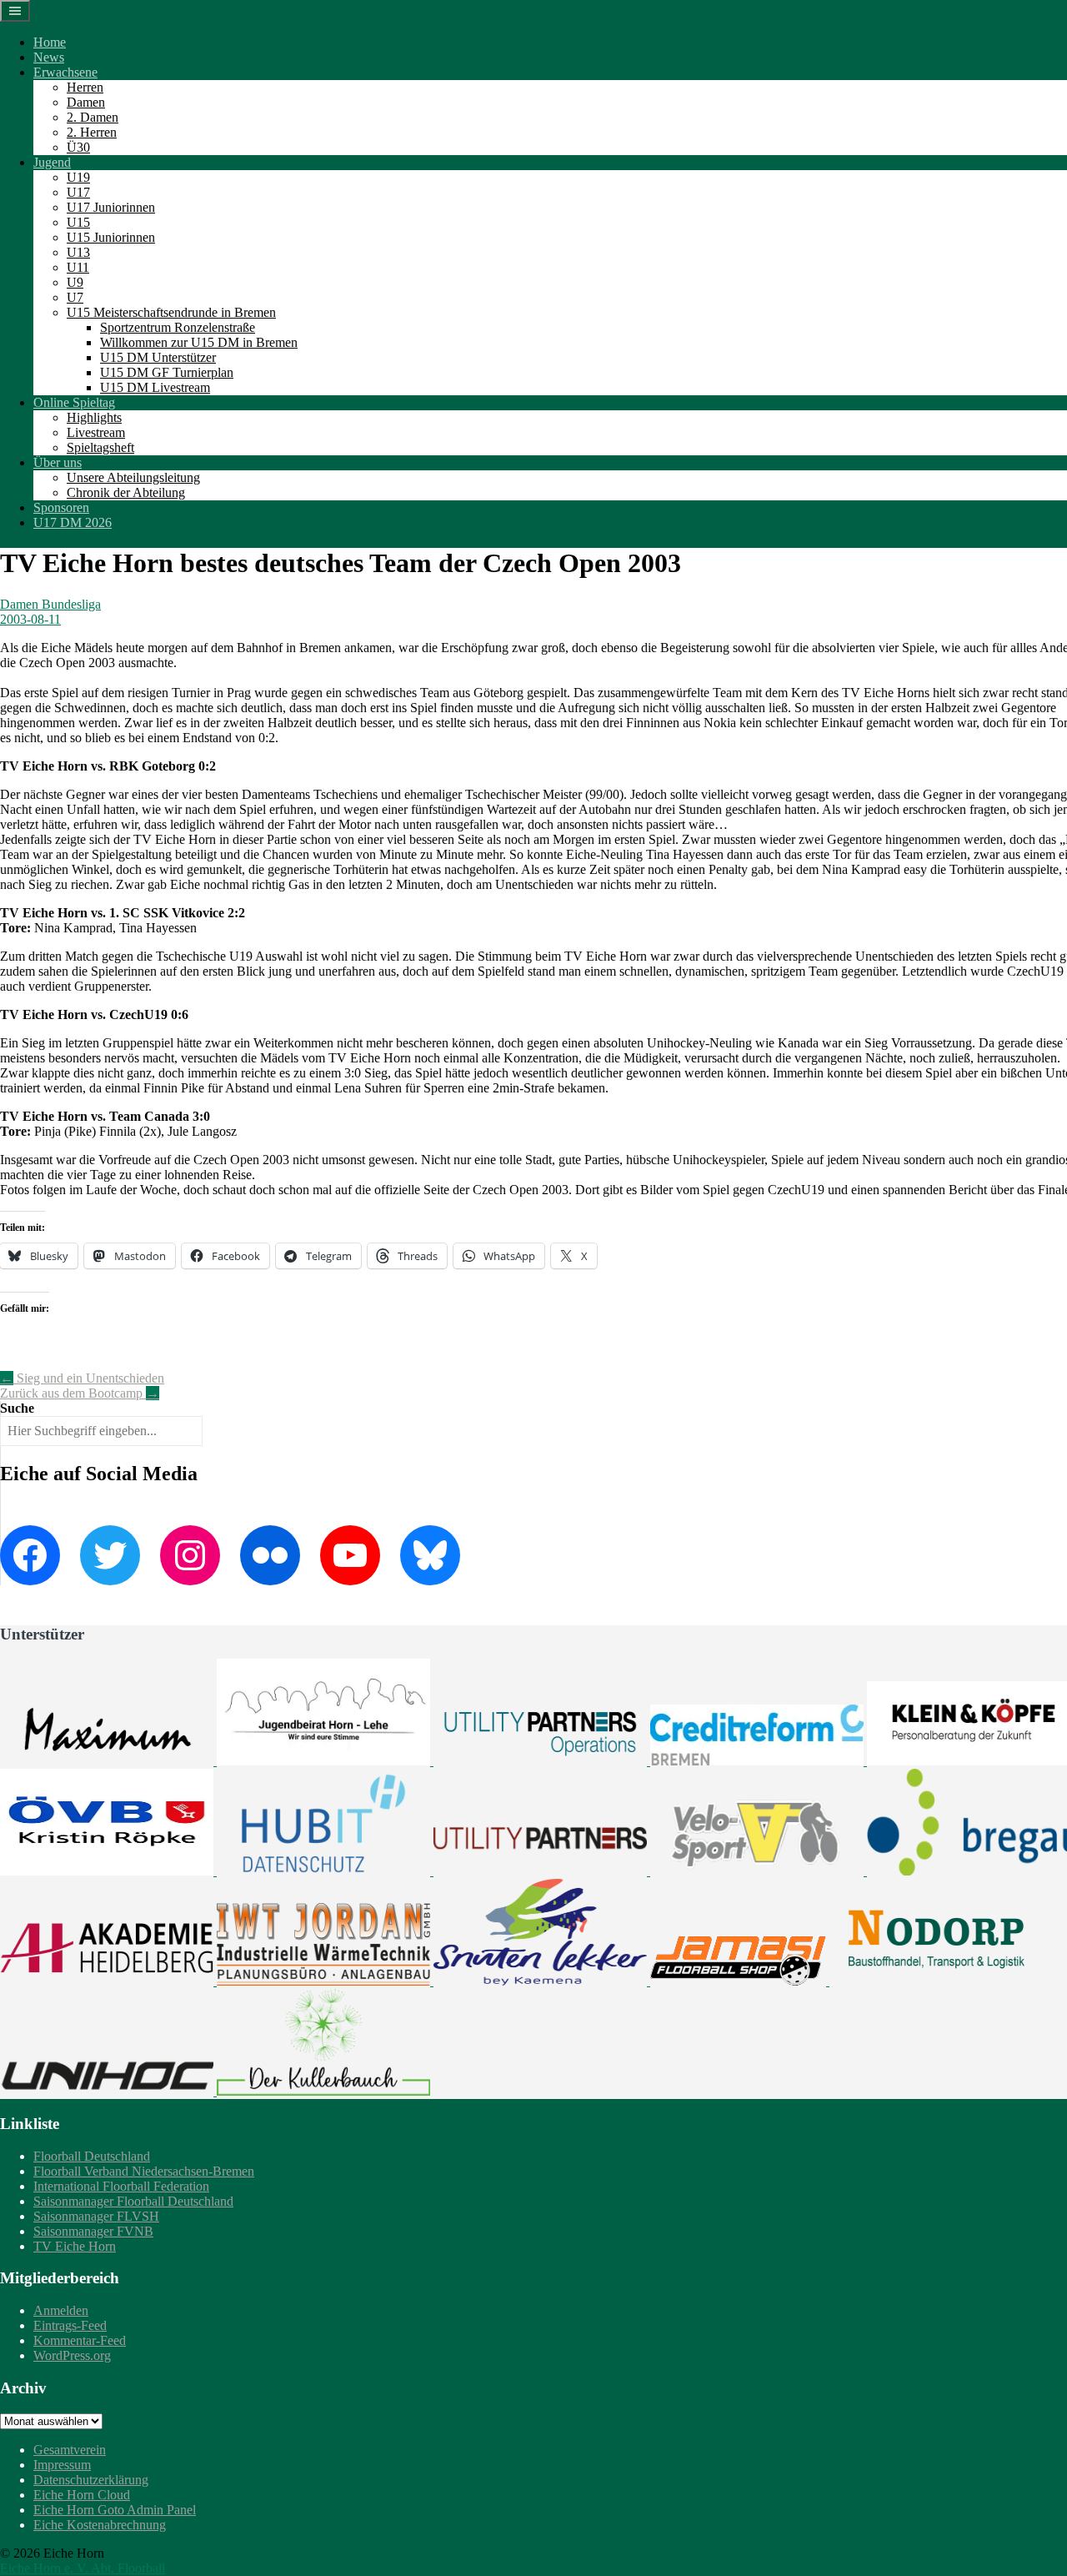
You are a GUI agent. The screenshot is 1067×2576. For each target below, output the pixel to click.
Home (50, 42)
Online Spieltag (74, 402)
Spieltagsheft (100, 447)
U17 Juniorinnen (111, 207)
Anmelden (61, 2310)
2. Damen (93, 117)
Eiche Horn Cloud (82, 2495)
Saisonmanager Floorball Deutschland (133, 2201)
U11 (78, 267)
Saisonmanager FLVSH (96, 2216)
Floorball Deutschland (92, 2156)
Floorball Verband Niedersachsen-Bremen (144, 2171)
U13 (78, 252)
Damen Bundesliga (50, 604)
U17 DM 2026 (73, 522)
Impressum (62, 2465)
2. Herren (92, 132)
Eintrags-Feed (70, 2325)
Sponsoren (61, 507)
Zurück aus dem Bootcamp (80, 1393)
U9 (75, 282)
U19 (78, 177)
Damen (86, 102)
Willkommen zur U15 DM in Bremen (199, 342)
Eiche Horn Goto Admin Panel (115, 2510)
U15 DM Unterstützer (158, 357)
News (49, 57)
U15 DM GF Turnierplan (167, 372)
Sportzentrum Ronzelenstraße (178, 327)
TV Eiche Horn (75, 2246)
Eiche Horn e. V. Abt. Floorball (83, 2568)
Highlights (94, 417)
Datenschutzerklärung (91, 2480)
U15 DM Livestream (155, 387)
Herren (85, 87)
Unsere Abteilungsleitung (133, 477)
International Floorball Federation (121, 2186)
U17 (78, 192)
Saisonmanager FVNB (93, 2231)
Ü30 (78, 147)
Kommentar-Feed (80, 2340)
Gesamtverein (70, 2450)
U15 (78, 222)
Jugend (52, 162)
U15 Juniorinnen (111, 237)
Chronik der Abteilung (126, 492)
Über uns (58, 462)
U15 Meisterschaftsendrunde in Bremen (171, 312)
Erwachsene (65, 72)
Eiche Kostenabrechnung (100, 2525)
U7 (75, 297)
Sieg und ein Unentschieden (82, 1378)
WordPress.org (72, 2355)
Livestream (96, 432)
